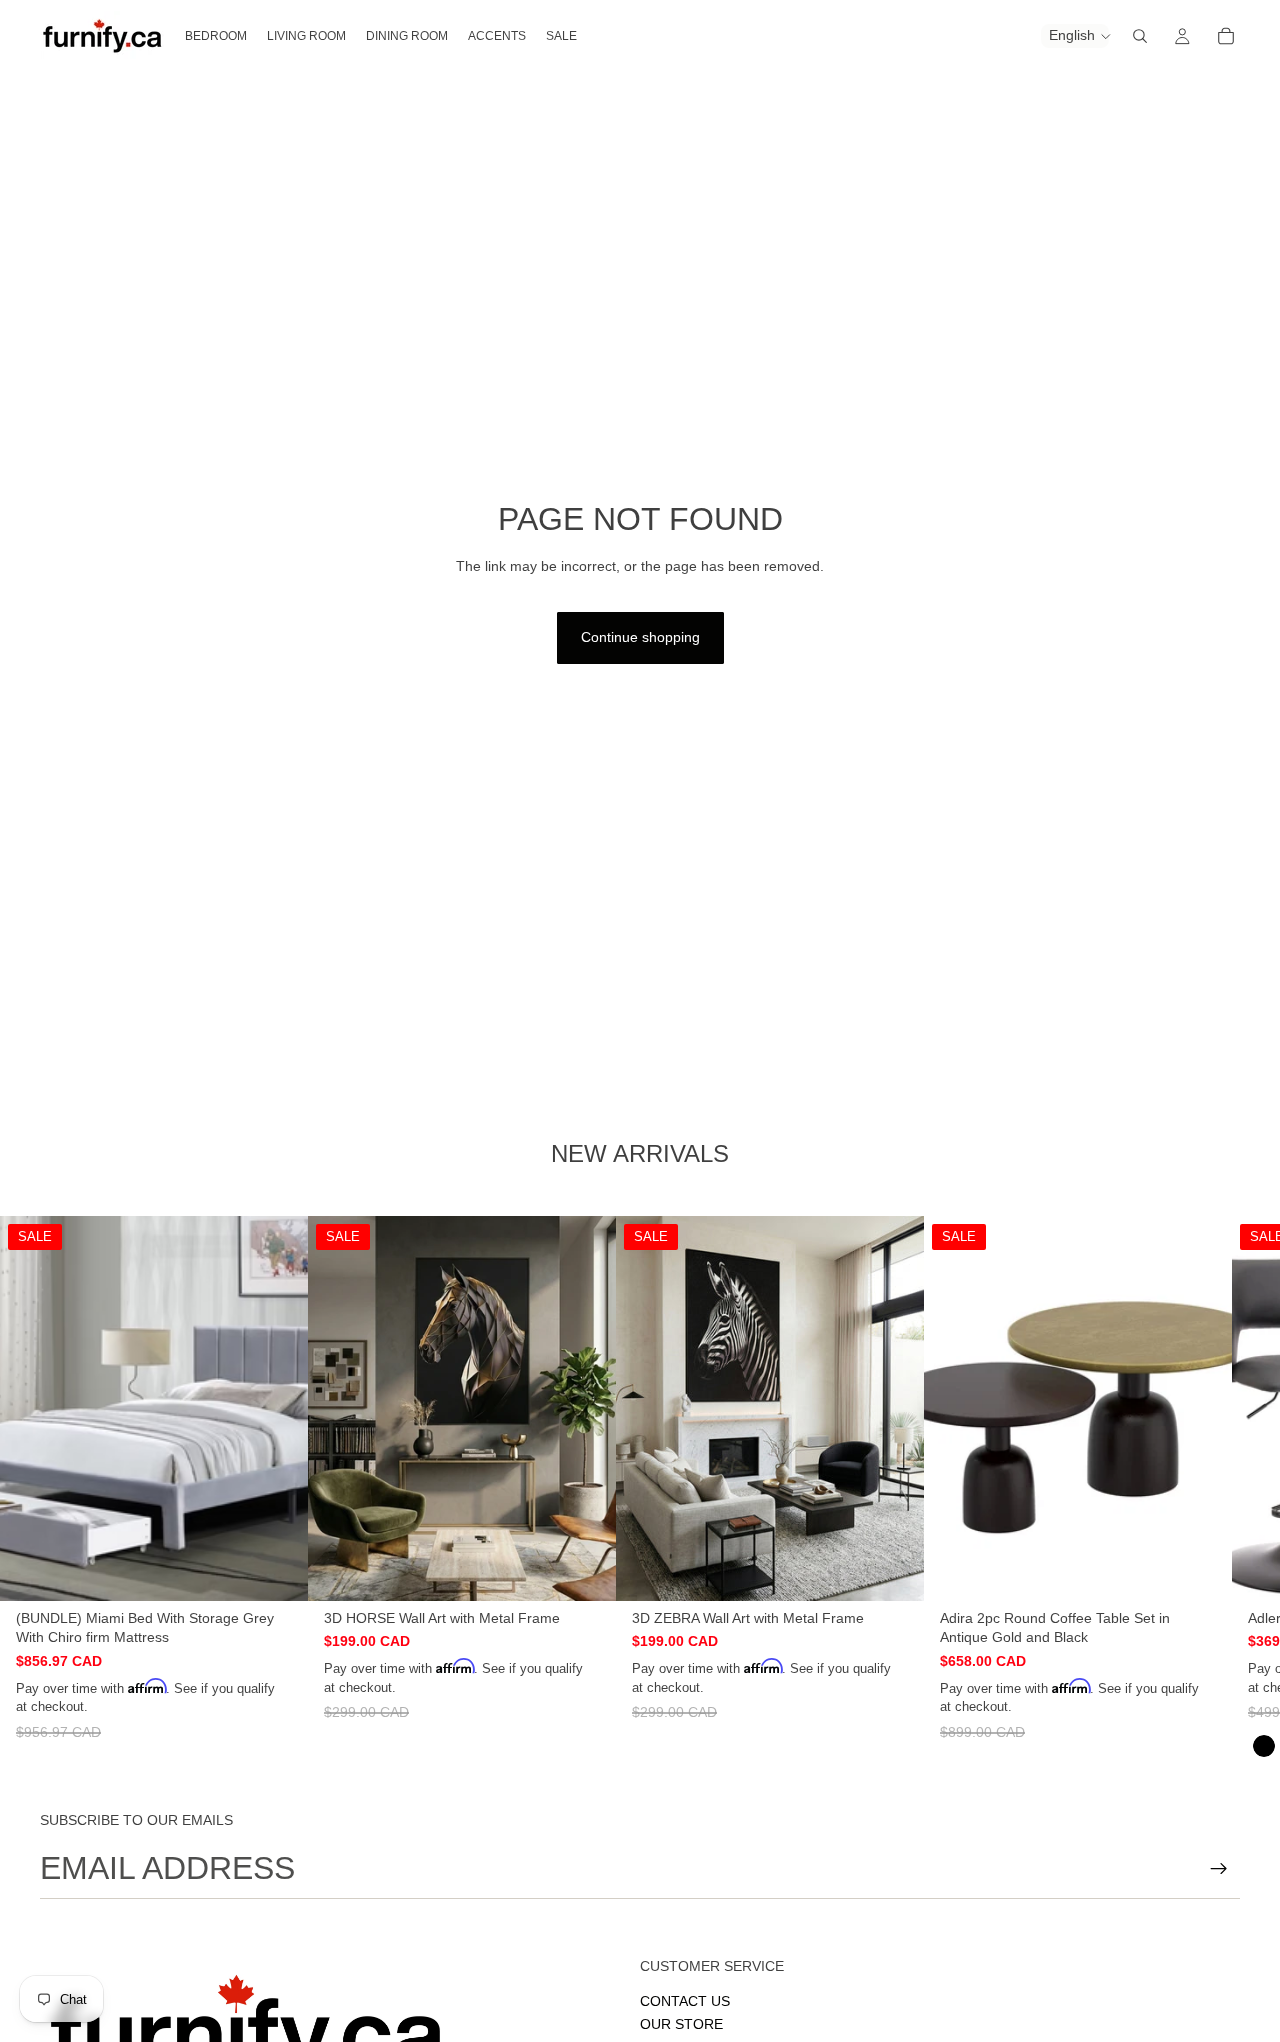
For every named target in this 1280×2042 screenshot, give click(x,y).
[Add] (277, 1570)
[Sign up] (1219, 1869)
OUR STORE (681, 2024)
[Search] (1140, 36)
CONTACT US (685, 2001)
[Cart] (1226, 36)
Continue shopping (640, 637)
